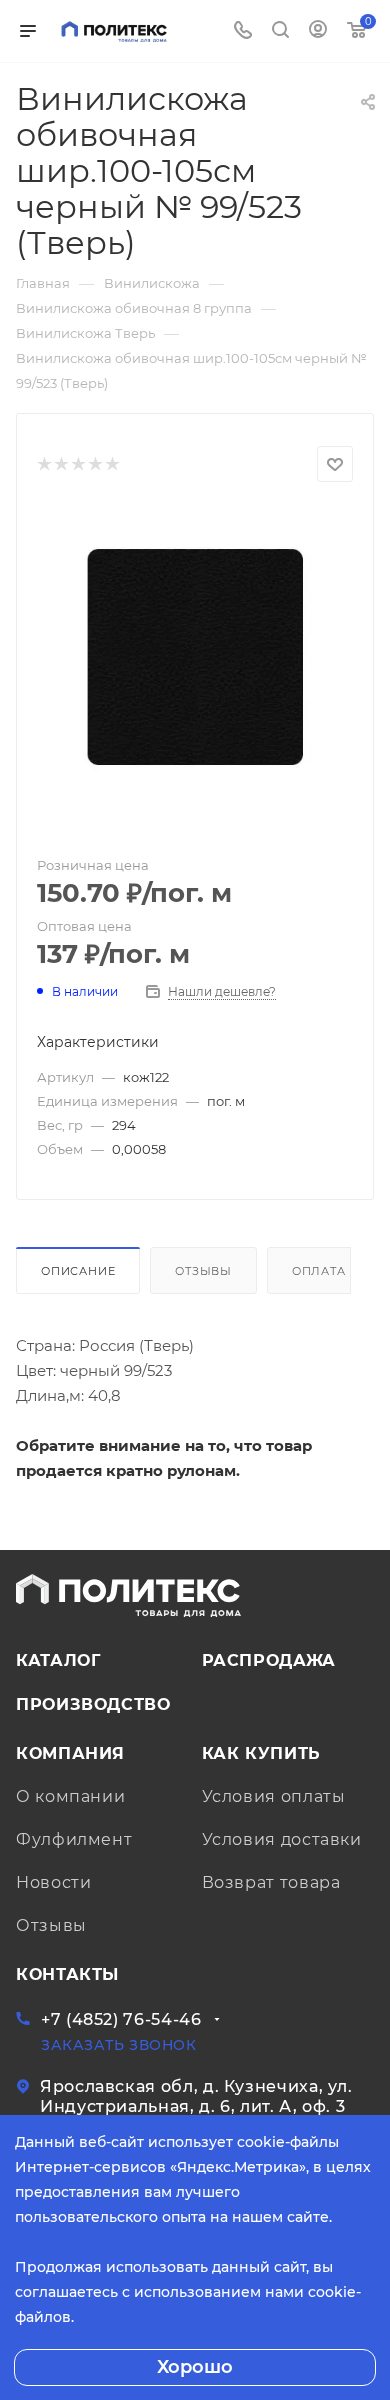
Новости (53, 1882)
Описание (78, 1271)
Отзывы (203, 1271)
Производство (93, 1704)
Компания (70, 1753)
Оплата (319, 1271)
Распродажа (269, 1660)
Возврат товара (271, 1882)
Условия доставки (282, 1839)
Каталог (58, 1660)
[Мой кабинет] (318, 31)
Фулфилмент (74, 1839)
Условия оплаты (274, 1796)
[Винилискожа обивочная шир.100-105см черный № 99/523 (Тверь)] (195, 655)
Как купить (261, 1753)
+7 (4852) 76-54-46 (121, 2019)
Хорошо (195, 2367)
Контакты (67, 1974)
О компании (70, 1796)
